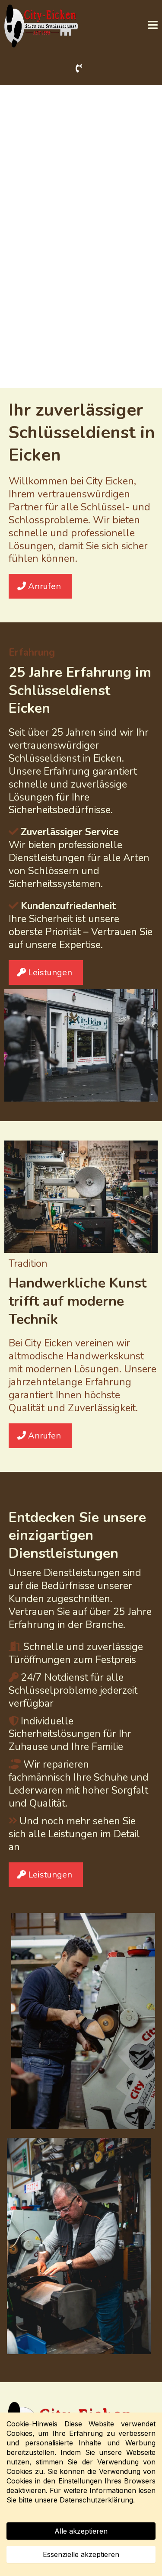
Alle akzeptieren (81, 2531)
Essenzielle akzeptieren (81, 2554)
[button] (153, 26)
